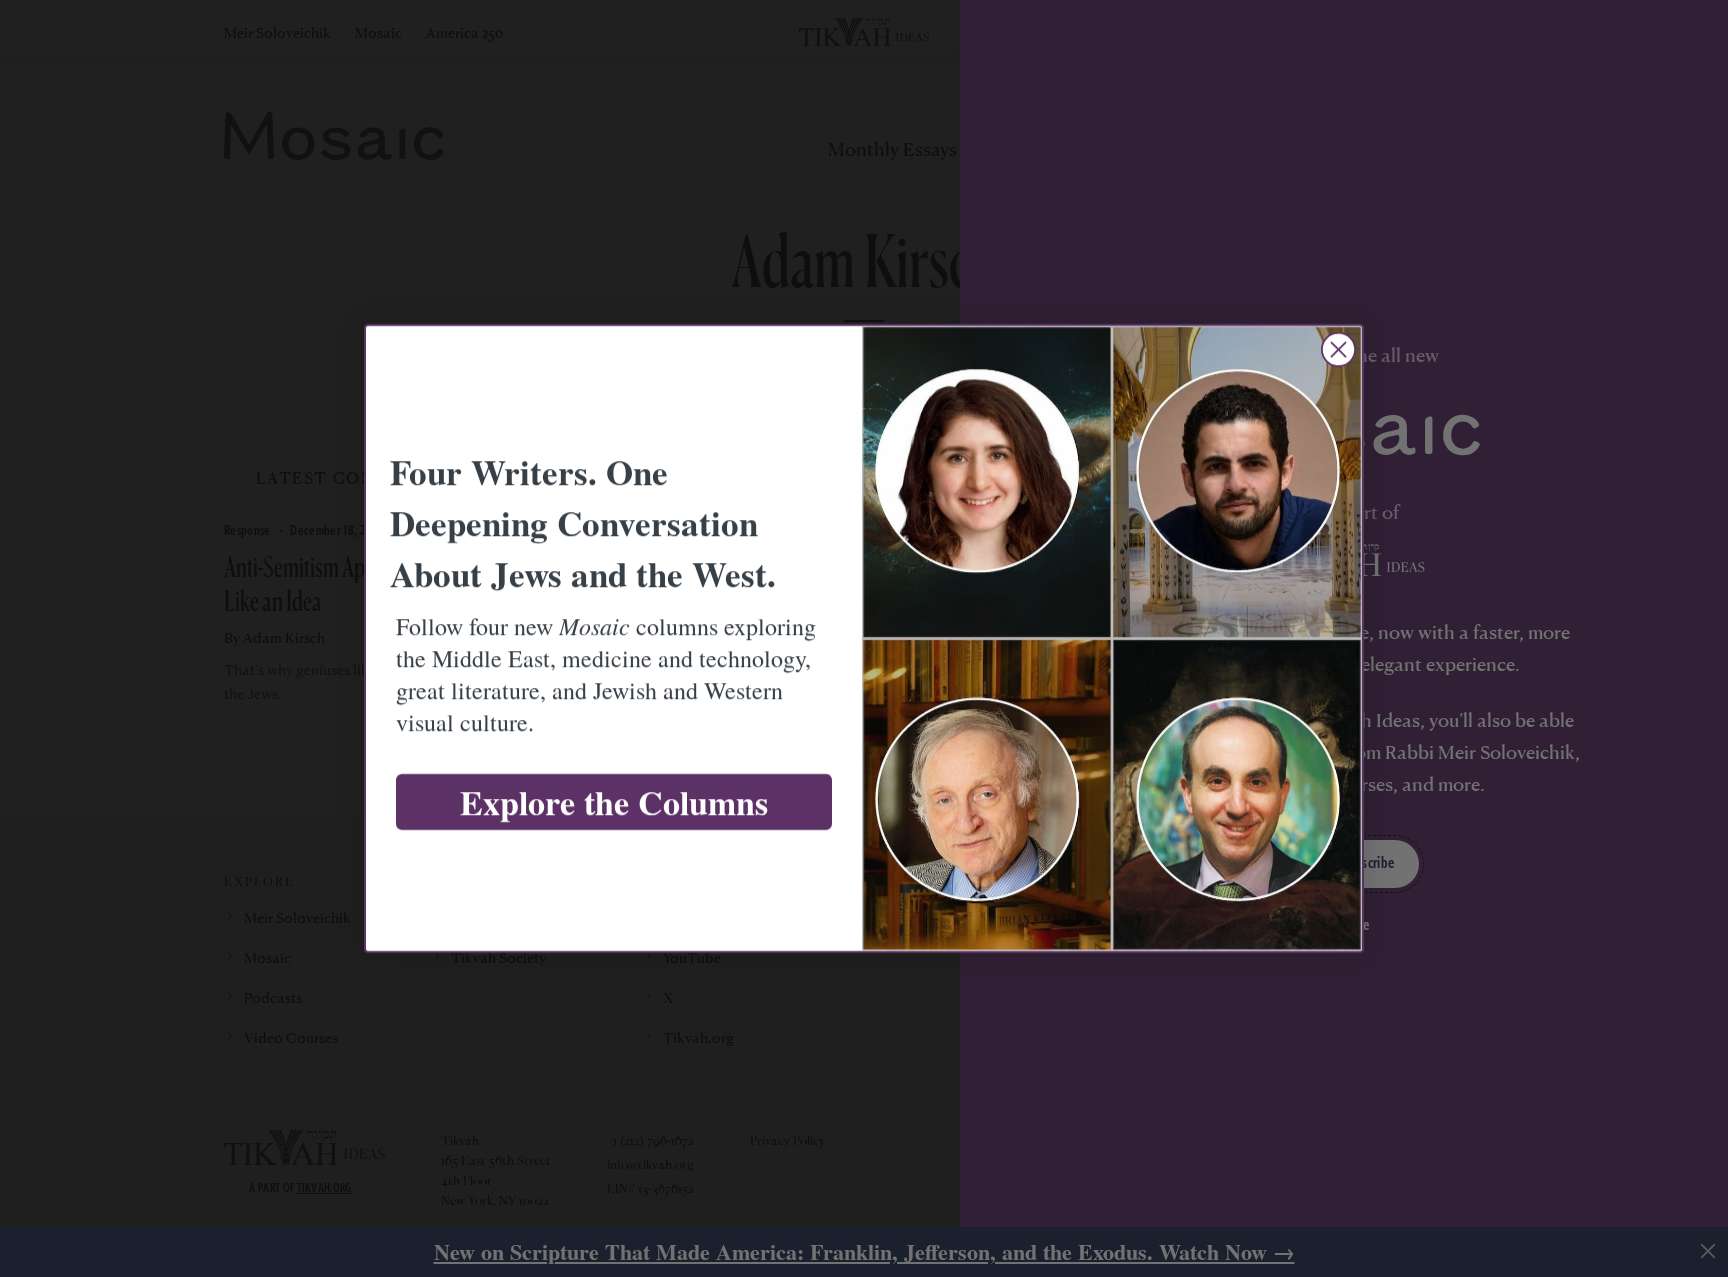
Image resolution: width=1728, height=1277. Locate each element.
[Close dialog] (1338, 349)
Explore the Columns (614, 802)
